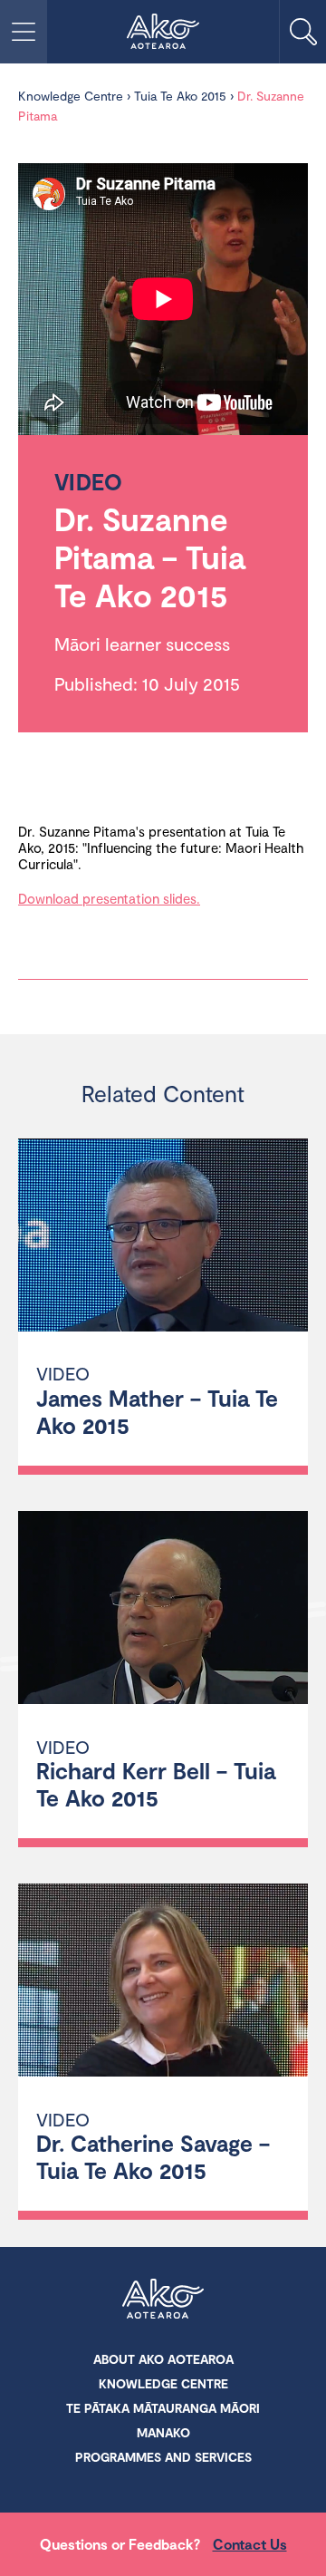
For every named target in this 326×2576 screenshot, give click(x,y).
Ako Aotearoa (163, 2300)
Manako (163, 2432)
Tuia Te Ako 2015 (180, 96)
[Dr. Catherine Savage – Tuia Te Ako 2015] (163, 1983)
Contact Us (250, 2544)
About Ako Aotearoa (163, 2359)
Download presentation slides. (109, 898)
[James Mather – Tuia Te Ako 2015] (163, 1238)
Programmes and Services (163, 2457)
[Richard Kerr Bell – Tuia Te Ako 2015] (163, 1610)
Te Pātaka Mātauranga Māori (163, 2408)
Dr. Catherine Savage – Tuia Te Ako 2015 (153, 2156)
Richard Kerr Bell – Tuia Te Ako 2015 (156, 1784)
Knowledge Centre (71, 96)
